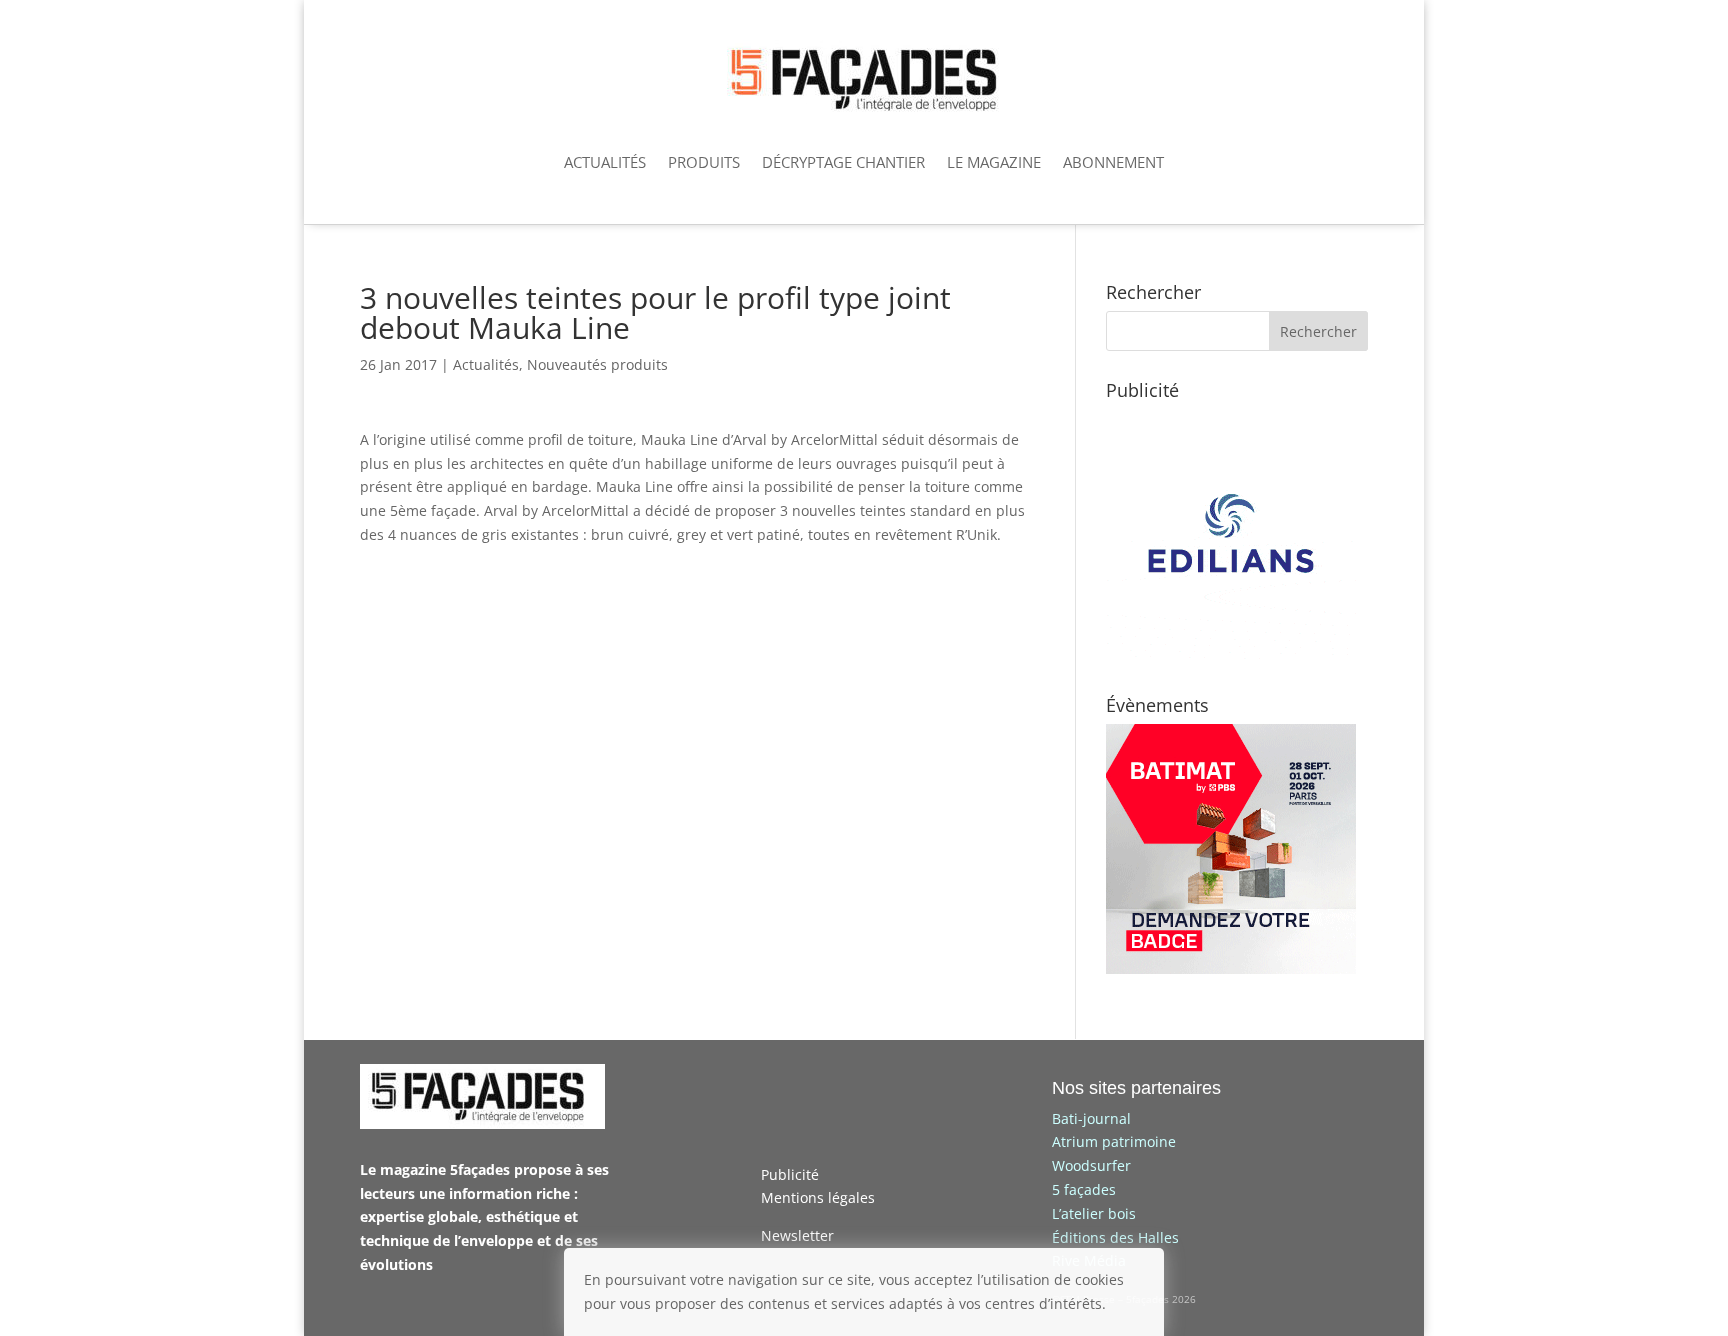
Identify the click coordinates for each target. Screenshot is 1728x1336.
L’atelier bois (1094, 1213)
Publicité (790, 1174)
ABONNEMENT (1113, 162)
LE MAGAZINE (994, 162)
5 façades (1084, 1189)
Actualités (486, 364)
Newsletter (797, 1235)
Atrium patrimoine (1114, 1141)
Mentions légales (818, 1197)
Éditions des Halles (1115, 1237)
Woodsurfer (1091, 1165)
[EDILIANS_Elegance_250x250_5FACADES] (1231, 653)
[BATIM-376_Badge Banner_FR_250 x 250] (1231, 968)
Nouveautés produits (597, 364)
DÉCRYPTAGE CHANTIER (843, 162)
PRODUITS (704, 162)
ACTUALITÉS (605, 162)
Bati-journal (1091, 1118)
